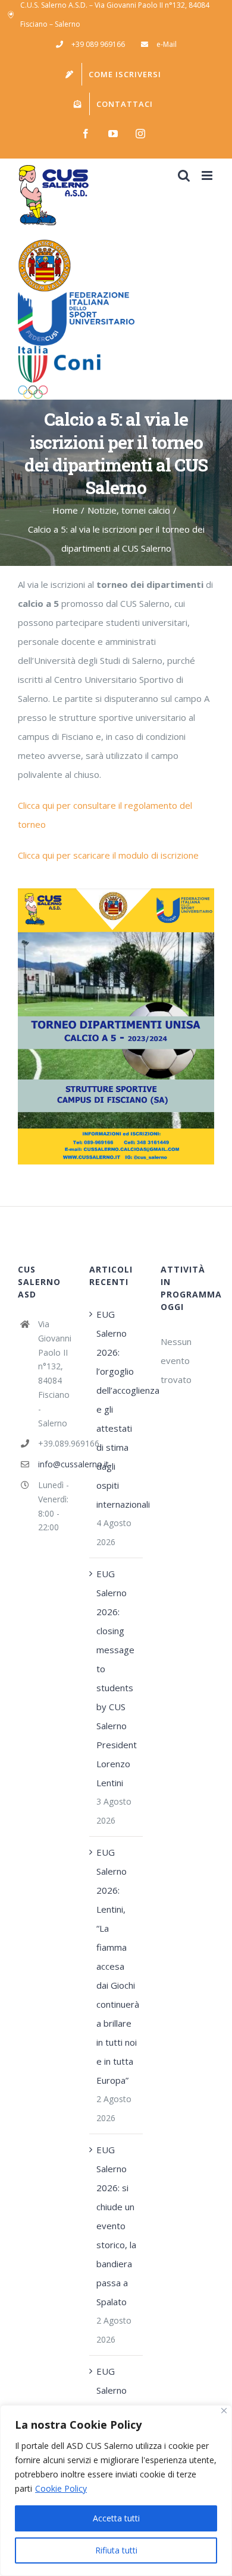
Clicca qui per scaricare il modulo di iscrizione (109, 855)
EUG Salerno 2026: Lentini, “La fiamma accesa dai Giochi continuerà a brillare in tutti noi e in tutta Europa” (117, 1966)
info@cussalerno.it (55, 1464)
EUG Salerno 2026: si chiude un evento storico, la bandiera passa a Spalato (116, 2226)
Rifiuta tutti (116, 2550)
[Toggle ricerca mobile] (184, 175)
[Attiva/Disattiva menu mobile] (208, 175)
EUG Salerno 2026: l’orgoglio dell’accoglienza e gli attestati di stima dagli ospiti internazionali (117, 1409)
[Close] (224, 2411)
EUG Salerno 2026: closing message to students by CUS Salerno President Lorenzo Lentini (117, 1678)
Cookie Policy (61, 2488)
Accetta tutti (116, 2518)
